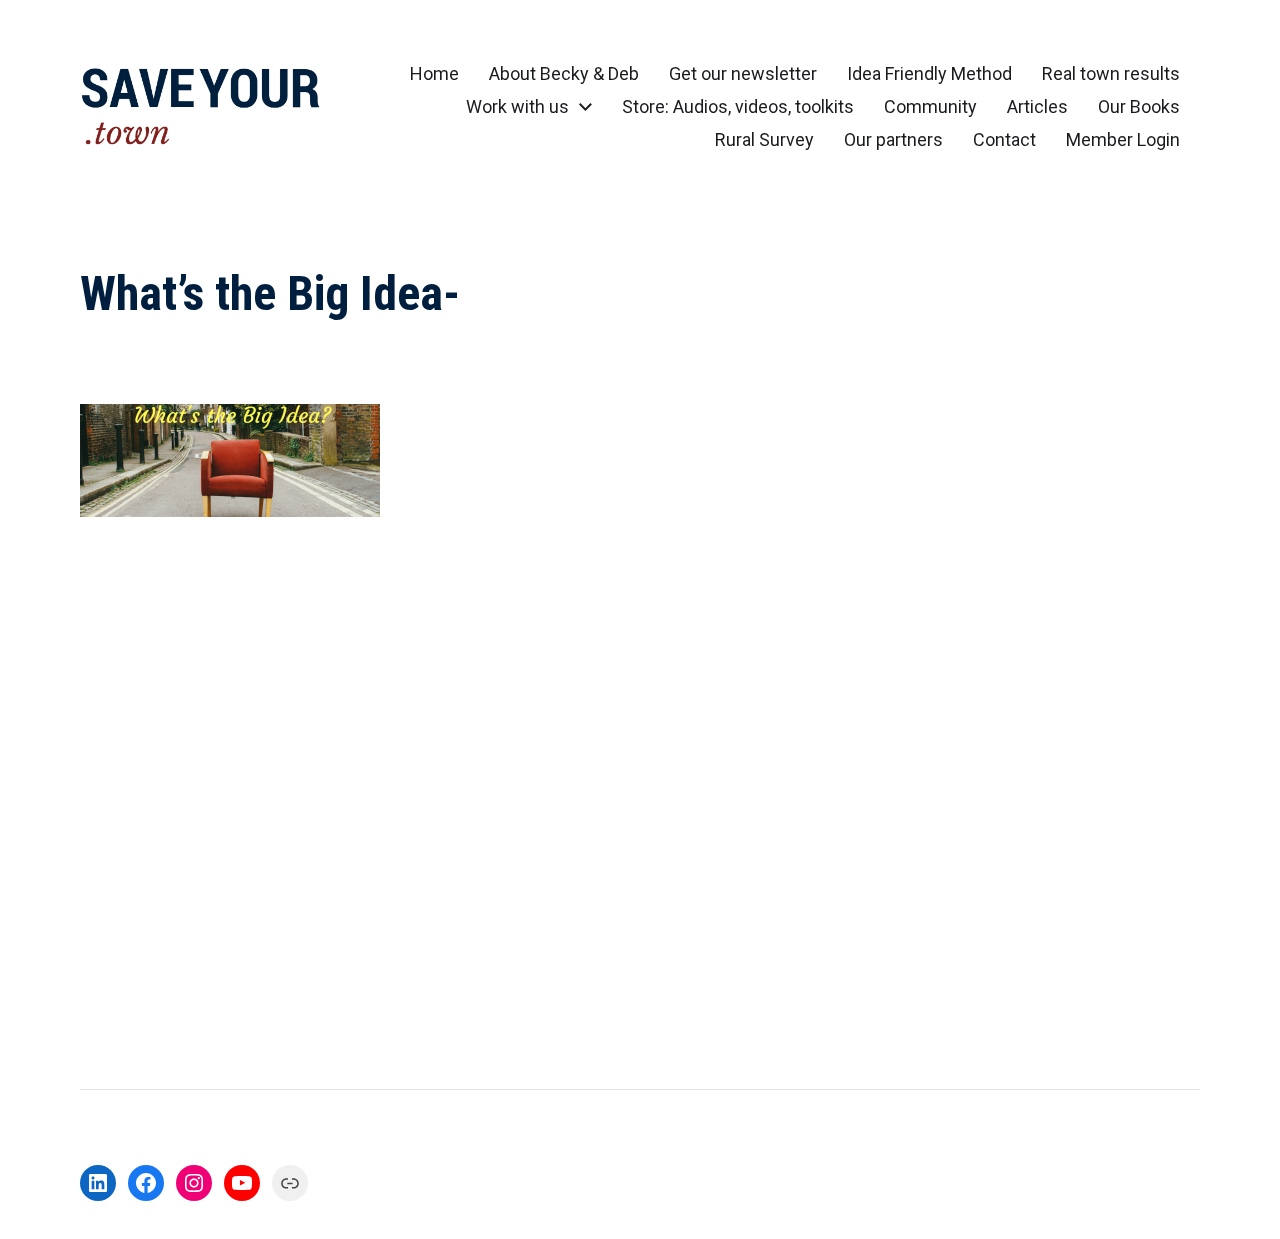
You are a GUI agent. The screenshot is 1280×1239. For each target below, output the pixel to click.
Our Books (1139, 107)
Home (434, 74)
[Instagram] (194, 1183)
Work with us (517, 107)
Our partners (893, 140)
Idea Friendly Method (929, 74)
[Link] (290, 1183)
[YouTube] (242, 1183)
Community (930, 107)
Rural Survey (764, 140)
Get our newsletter (743, 74)
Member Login (1123, 140)
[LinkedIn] (98, 1183)
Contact (1004, 140)
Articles (1037, 107)
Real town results (1111, 74)
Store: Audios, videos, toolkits (738, 107)
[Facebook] (146, 1183)
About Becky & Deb (564, 74)
